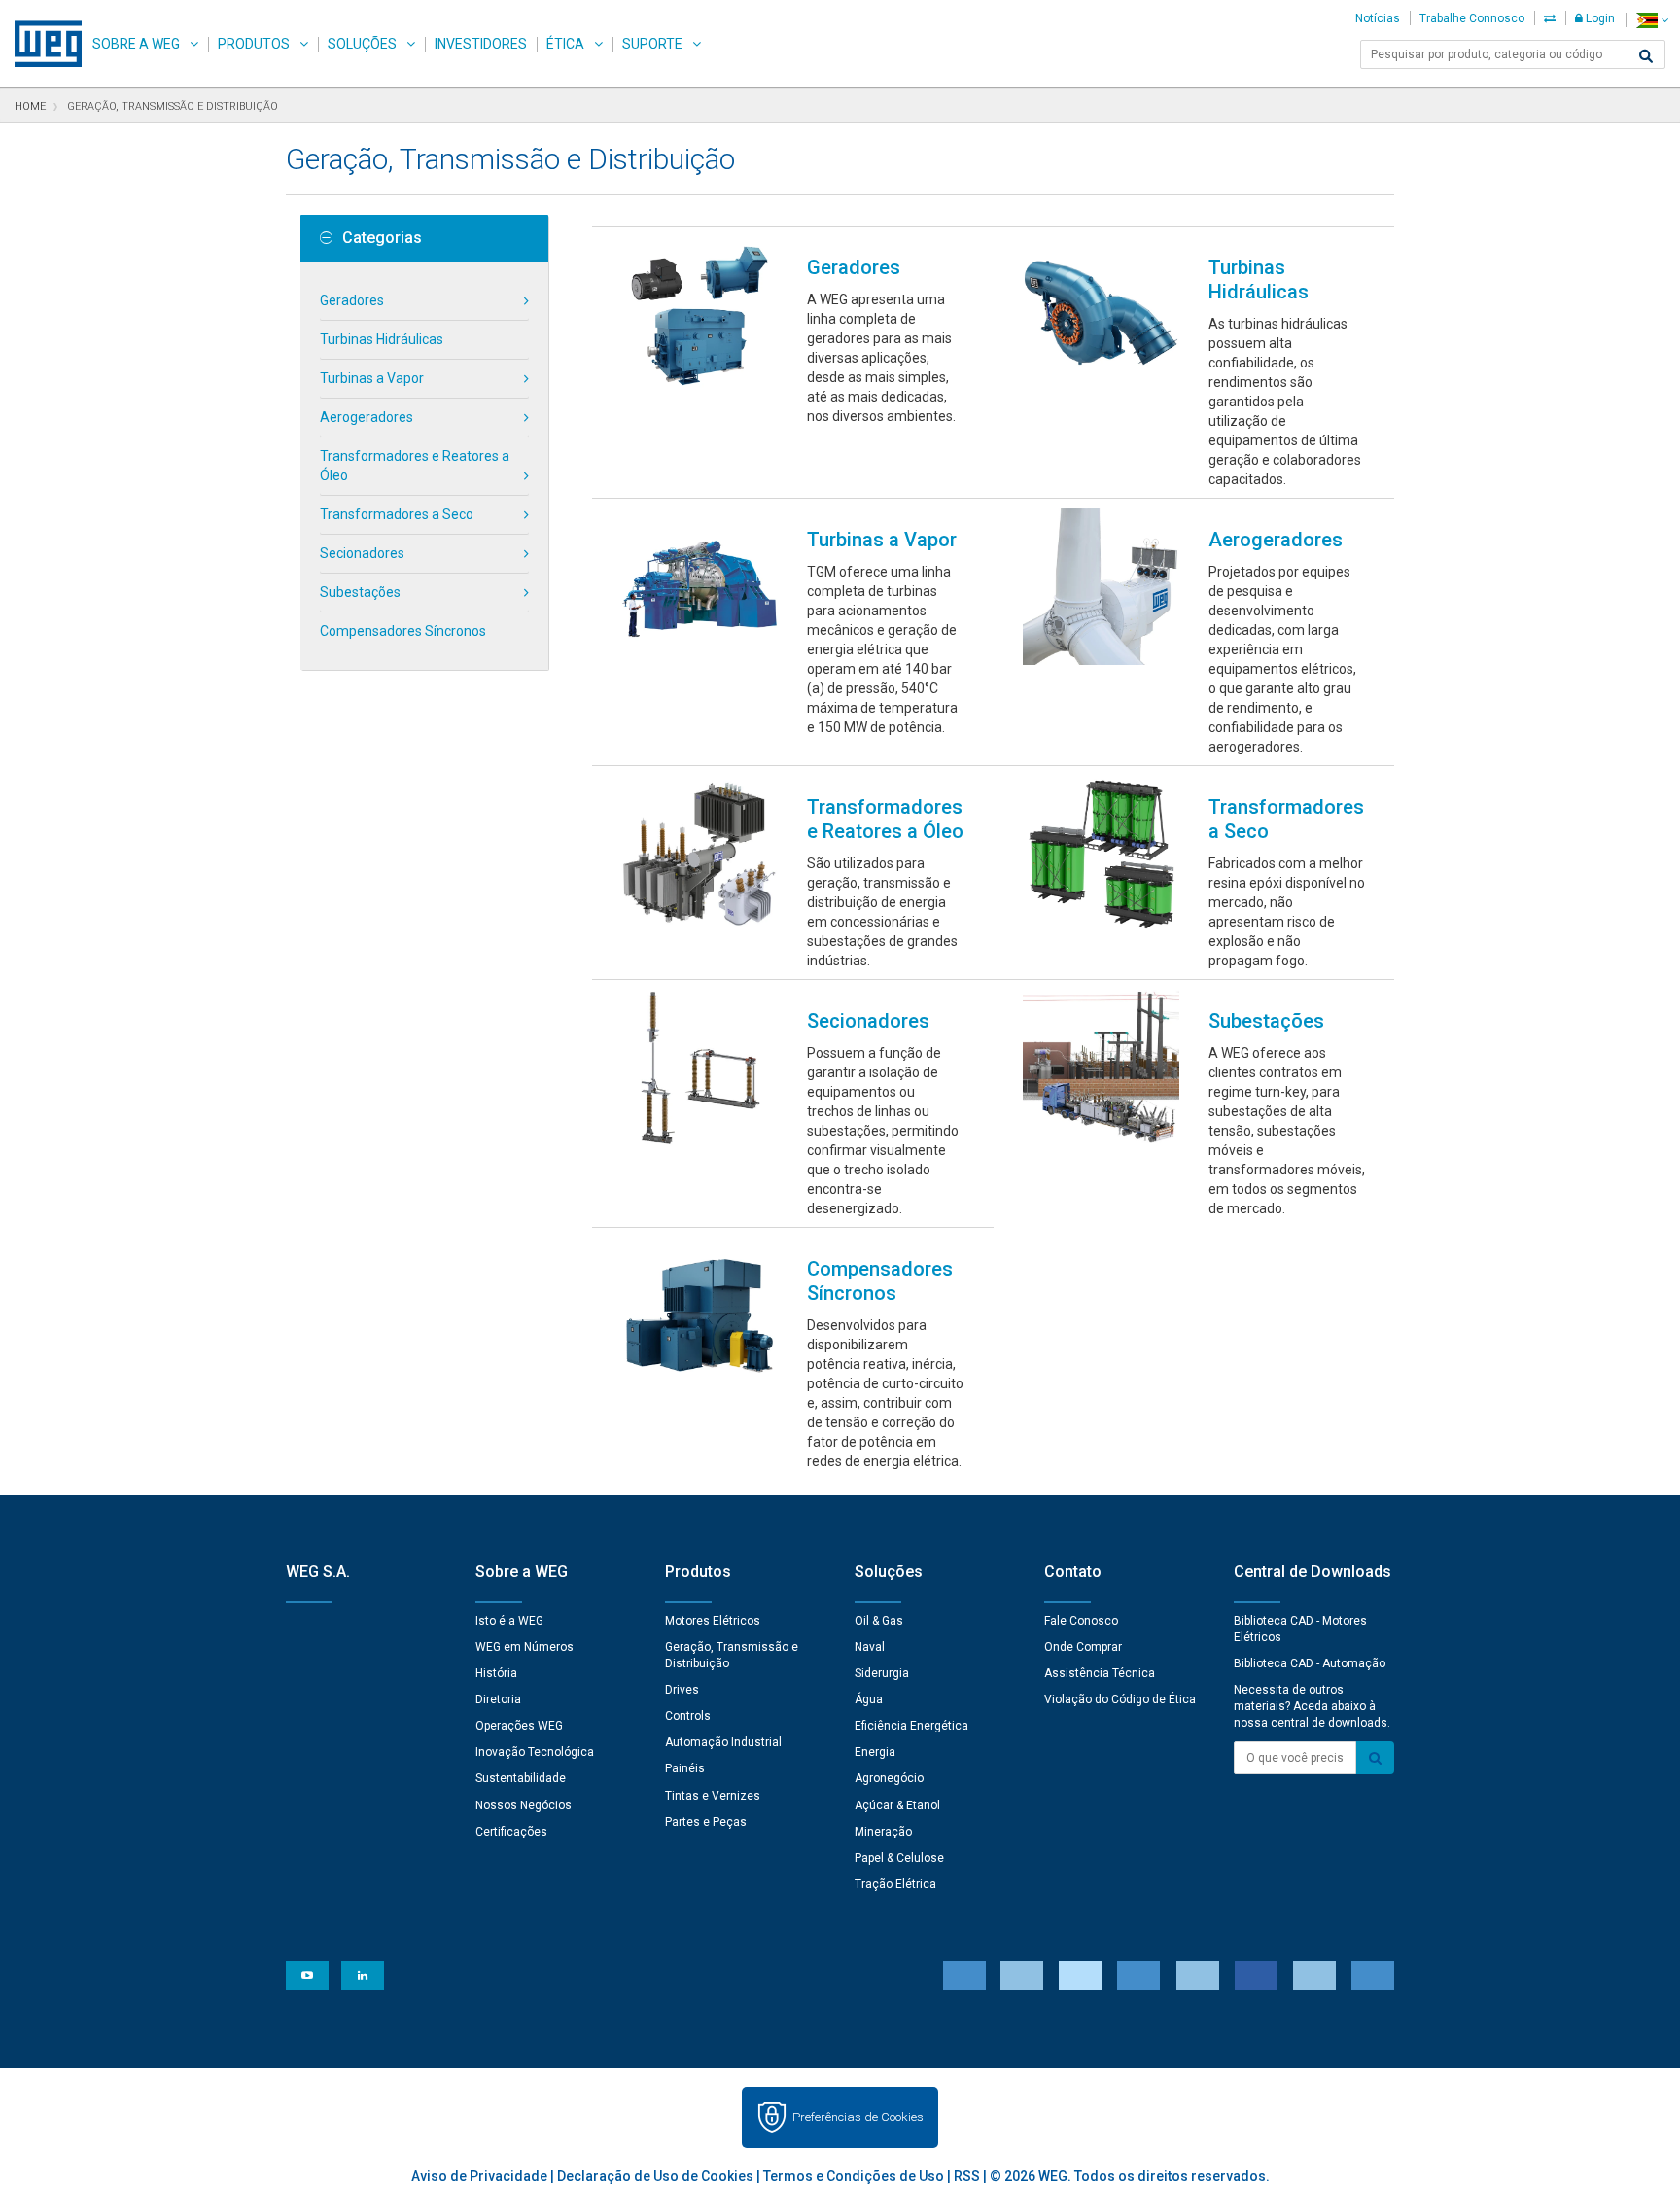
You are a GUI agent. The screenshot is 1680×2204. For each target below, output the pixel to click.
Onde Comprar (1083, 1647)
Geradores (352, 300)
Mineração (883, 1832)
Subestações (360, 592)
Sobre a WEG (136, 44)
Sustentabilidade (521, 1778)
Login (1599, 18)
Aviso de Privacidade (479, 2176)
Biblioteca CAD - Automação (1310, 1663)
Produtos (254, 44)
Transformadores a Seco (397, 514)
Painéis (685, 1768)
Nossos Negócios (524, 1805)
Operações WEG (519, 1726)
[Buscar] (1646, 56)
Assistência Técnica (1100, 1673)
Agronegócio (889, 1778)
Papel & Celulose (899, 1858)
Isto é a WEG (509, 1621)
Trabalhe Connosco (1472, 18)
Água (869, 1699)
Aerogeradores (367, 417)
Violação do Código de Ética (1120, 1699)
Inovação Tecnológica (535, 1752)
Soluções (362, 44)
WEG (41, 44)
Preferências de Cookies (858, 2117)
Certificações (511, 1832)
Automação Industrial (723, 1742)
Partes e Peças (706, 1822)
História (496, 1673)
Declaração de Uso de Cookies (655, 2176)
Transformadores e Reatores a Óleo (415, 466)
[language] (1652, 20)
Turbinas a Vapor (372, 378)
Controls (688, 1716)
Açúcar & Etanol (897, 1805)
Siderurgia (882, 1673)
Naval (870, 1647)
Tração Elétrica (895, 1884)
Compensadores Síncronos (403, 631)
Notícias (1378, 18)
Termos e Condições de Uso (854, 2176)
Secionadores (362, 553)
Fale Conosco (1081, 1621)
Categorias (382, 238)
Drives (682, 1690)
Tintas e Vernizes (713, 1796)
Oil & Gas (879, 1621)
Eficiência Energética (911, 1726)
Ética (565, 44)
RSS (967, 2176)
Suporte (652, 44)
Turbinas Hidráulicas (382, 339)
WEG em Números (525, 1647)
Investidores (481, 44)
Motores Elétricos (713, 1621)
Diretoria (498, 1699)
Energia (875, 1752)
